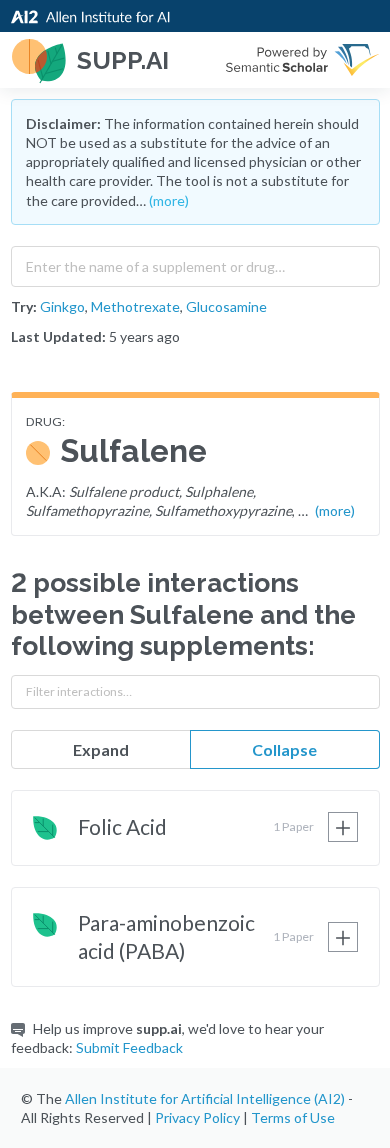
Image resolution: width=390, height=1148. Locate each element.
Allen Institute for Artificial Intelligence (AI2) (205, 1098)
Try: (24, 306)
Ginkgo (62, 306)
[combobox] (195, 262)
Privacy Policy (197, 1117)
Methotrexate (135, 306)
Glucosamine (226, 306)
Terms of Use (293, 1117)
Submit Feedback (129, 1047)
